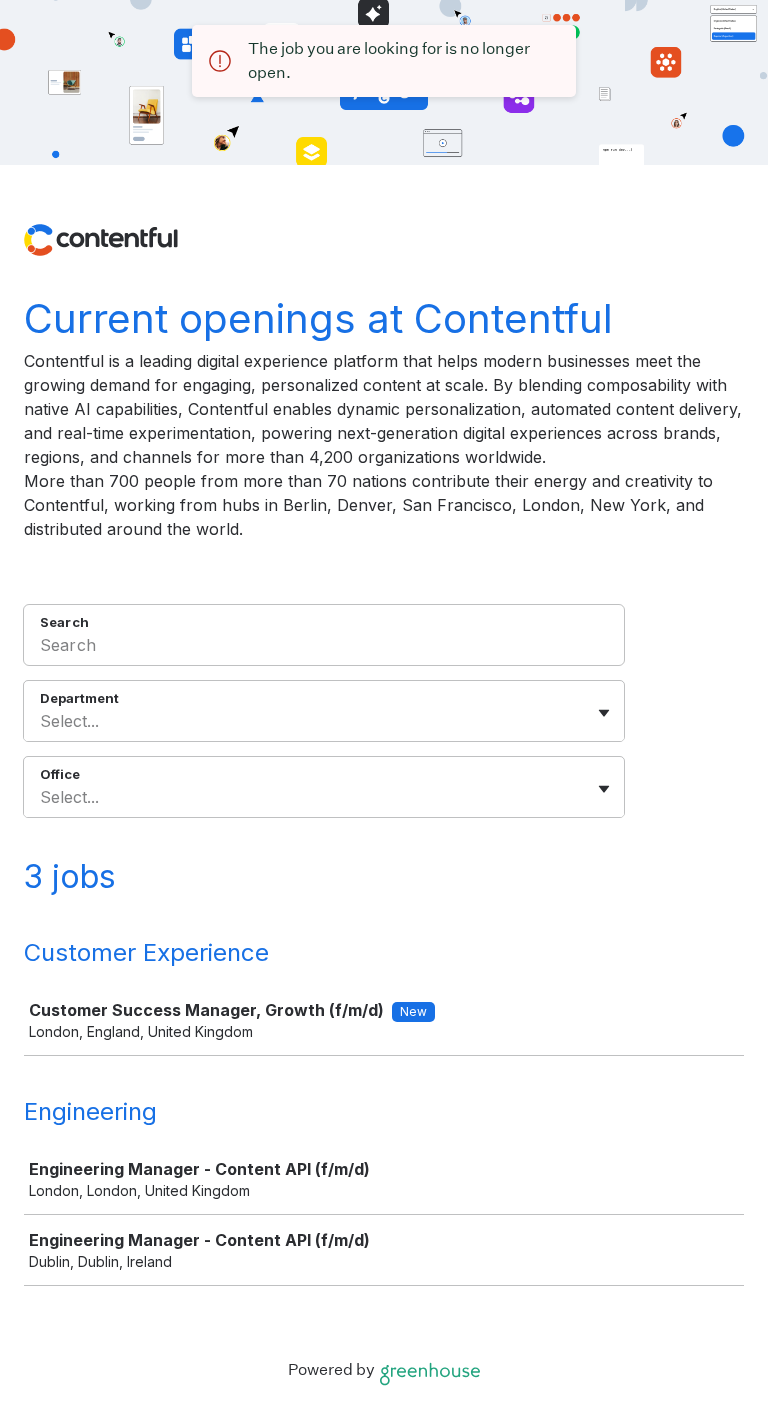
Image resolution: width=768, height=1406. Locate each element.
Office (60, 774)
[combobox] (42, 721)
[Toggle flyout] (604, 713)
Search (64, 622)
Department (79, 698)
